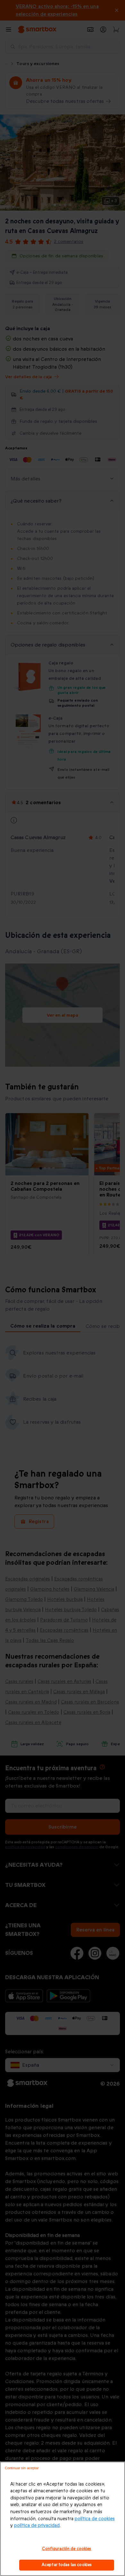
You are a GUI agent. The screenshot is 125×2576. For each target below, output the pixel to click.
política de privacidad (37, 2526)
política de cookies (95, 2519)
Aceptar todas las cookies (67, 2565)
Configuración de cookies (67, 2549)
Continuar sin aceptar (22, 2468)
